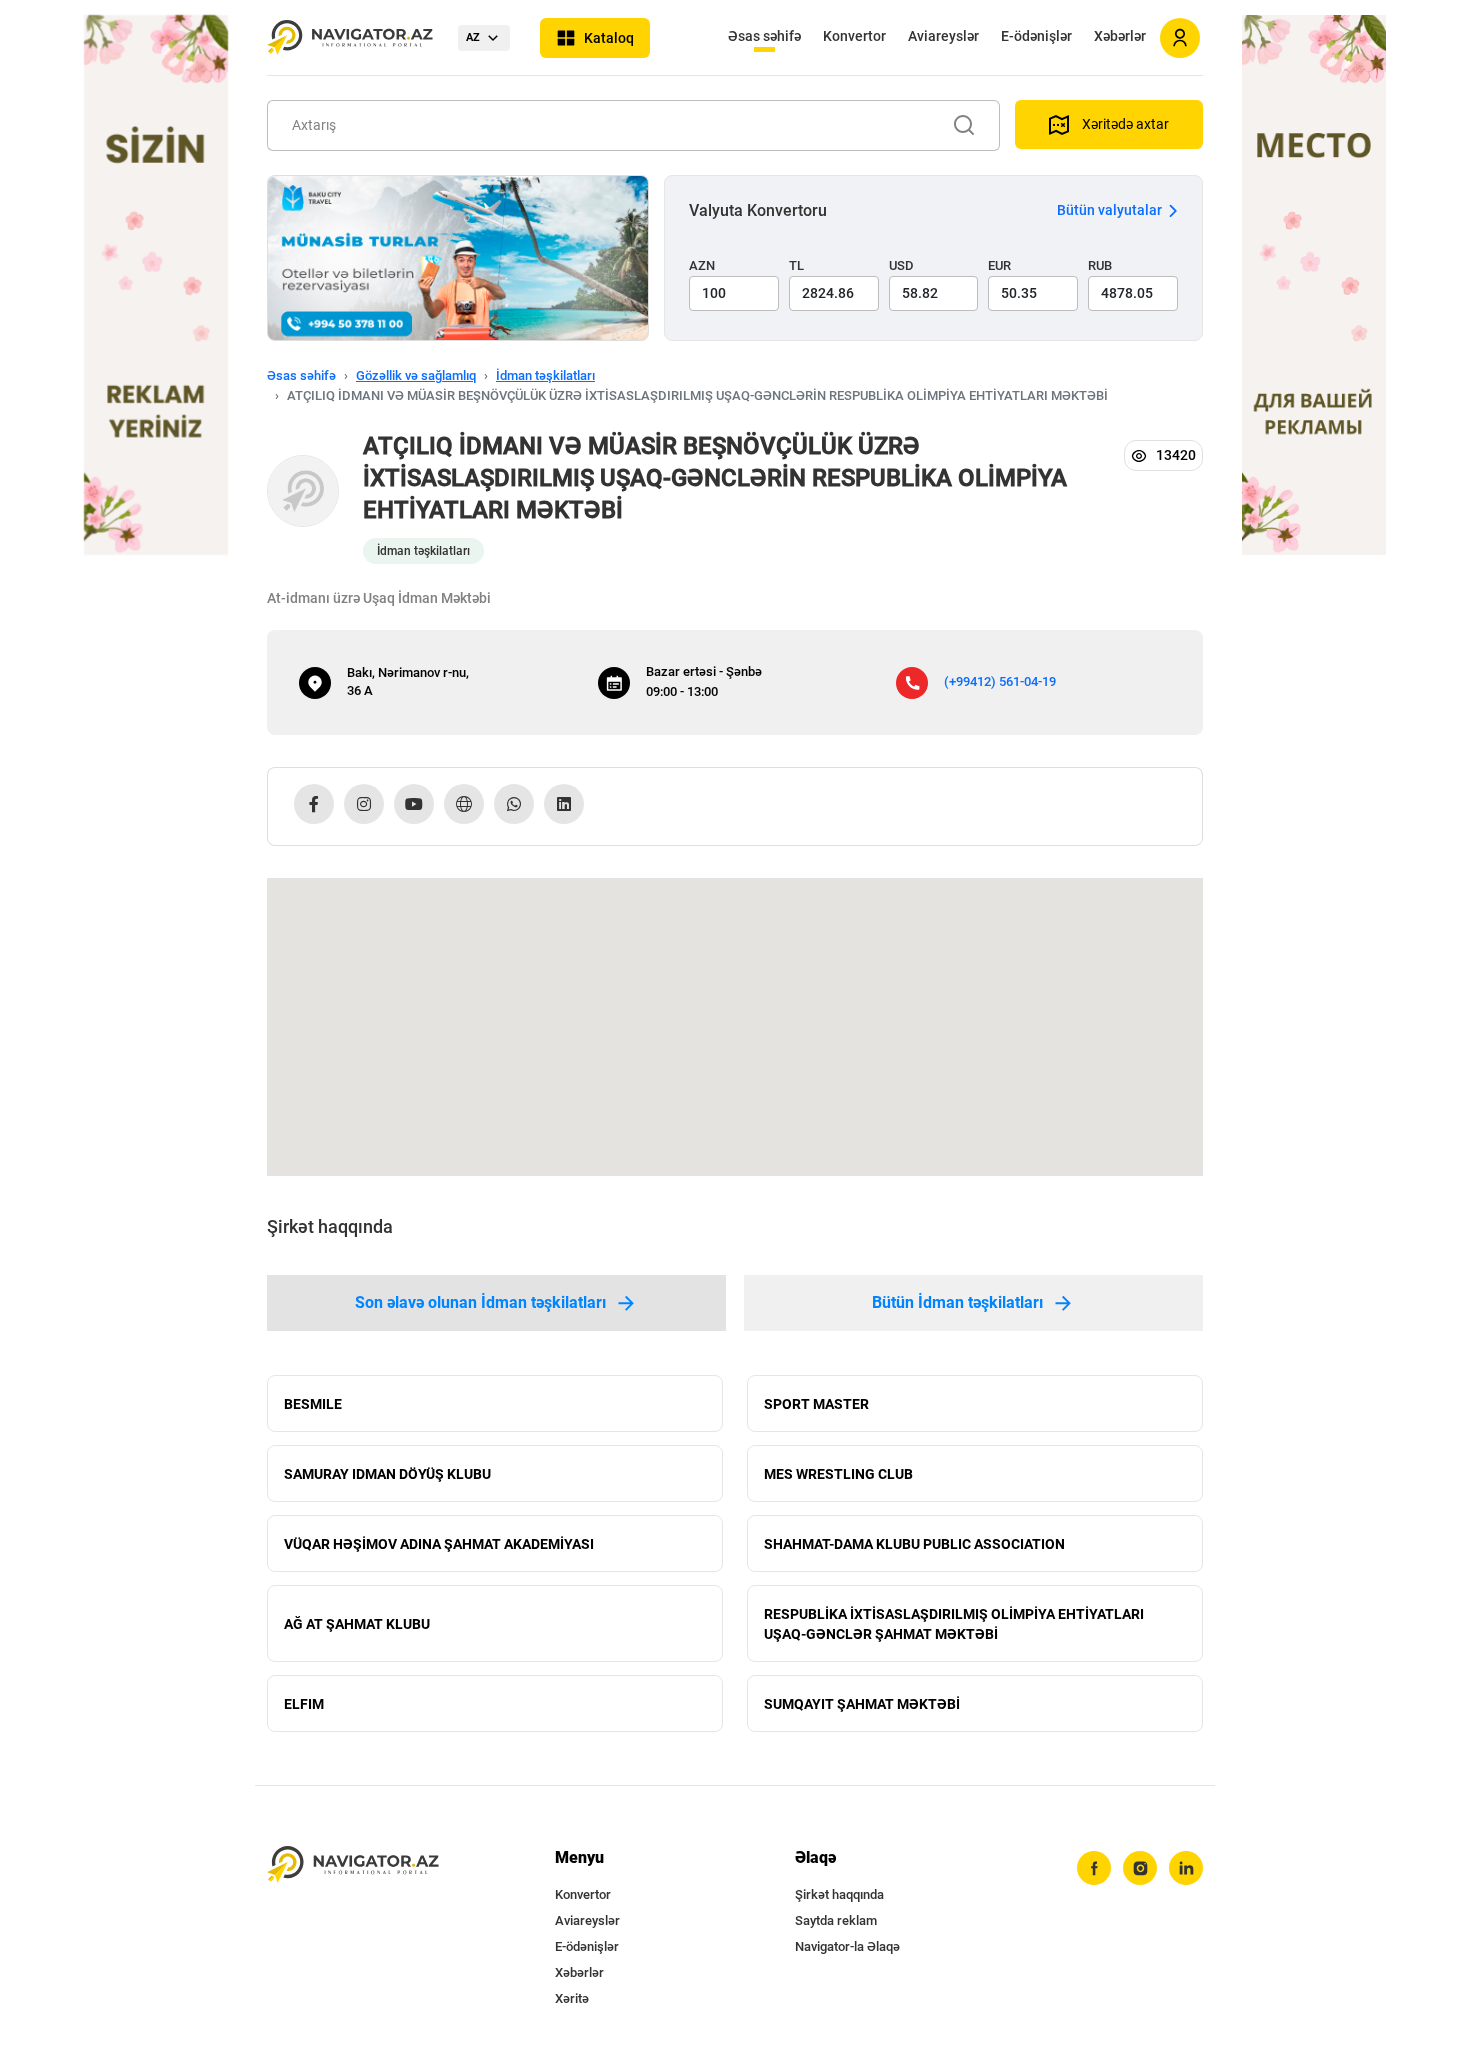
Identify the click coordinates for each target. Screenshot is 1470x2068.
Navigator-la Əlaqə (847, 1946)
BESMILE (313, 1404)
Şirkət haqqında (839, 1894)
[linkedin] (1186, 1868)
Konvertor (854, 36)
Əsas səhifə (764, 36)
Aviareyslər (943, 36)
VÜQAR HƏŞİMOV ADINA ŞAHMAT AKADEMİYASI (439, 1544)
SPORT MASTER (816, 1404)
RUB (1100, 265)
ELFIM (304, 1704)
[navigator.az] (353, 1864)
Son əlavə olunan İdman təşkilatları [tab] (480, 1302)
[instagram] (1140, 1868)
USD (901, 265)
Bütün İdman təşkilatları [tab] (957, 1302)
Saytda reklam (836, 1920)
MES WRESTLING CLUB (838, 1474)
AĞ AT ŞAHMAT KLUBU (357, 1624)
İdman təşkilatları (545, 375)
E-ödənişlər (1036, 36)
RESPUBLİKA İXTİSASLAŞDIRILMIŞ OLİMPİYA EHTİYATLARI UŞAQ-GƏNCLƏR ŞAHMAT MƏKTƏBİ (954, 1624)
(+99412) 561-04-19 (1000, 681)
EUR (999, 265)
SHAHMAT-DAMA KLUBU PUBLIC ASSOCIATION (914, 1544)
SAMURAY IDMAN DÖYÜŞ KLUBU (387, 1474)
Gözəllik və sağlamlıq (416, 375)
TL (796, 265)
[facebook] (1094, 1868)
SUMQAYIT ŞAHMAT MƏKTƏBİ (862, 1704)
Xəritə (572, 1998)
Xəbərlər (1120, 36)
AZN (702, 265)
